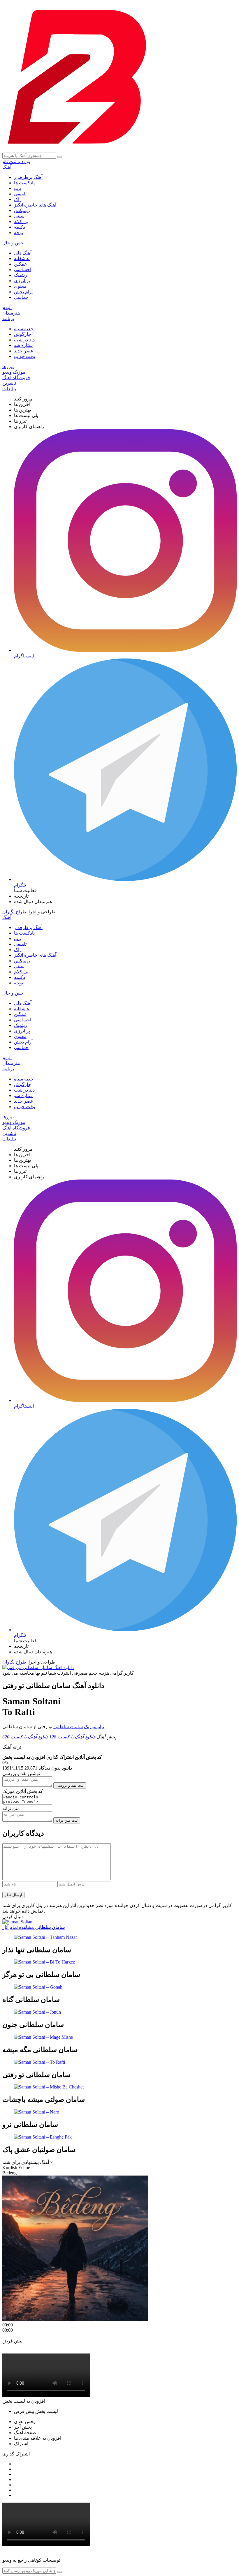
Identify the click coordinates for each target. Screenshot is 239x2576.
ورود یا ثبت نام (16, 161)
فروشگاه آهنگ (16, 378)
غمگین (20, 264)
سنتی (19, 216)
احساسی (23, 270)
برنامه (8, 318)
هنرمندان (11, 313)
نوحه (19, 233)
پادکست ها (24, 183)
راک (18, 199)
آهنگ (7, 167)
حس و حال (13, 243)
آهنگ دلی (23, 253)
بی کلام (21, 221)
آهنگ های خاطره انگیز (35, 205)
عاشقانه (22, 258)
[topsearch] (60, 157)
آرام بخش (23, 292)
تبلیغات (9, 389)
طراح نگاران (14, 912)
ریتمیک (21, 275)
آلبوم (7, 307)
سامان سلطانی (68, 1727)
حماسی (21, 297)
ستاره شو (23, 345)
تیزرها (8, 367)
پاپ (17, 188)
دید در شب (24, 340)
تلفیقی (20, 194)
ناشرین (9, 383)
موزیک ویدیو (14, 372)
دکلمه (20, 227)
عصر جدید (24, 351)
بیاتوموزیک (94, 1727)
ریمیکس (22, 210)
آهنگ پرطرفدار (28, 177)
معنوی (20, 286)
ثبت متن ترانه (67, 1820)
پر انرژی (22, 281)
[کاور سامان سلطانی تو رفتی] (38, 1667)
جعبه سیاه (24, 329)
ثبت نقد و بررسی (70, 1785)
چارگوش (23, 334)
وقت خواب (25, 356)
